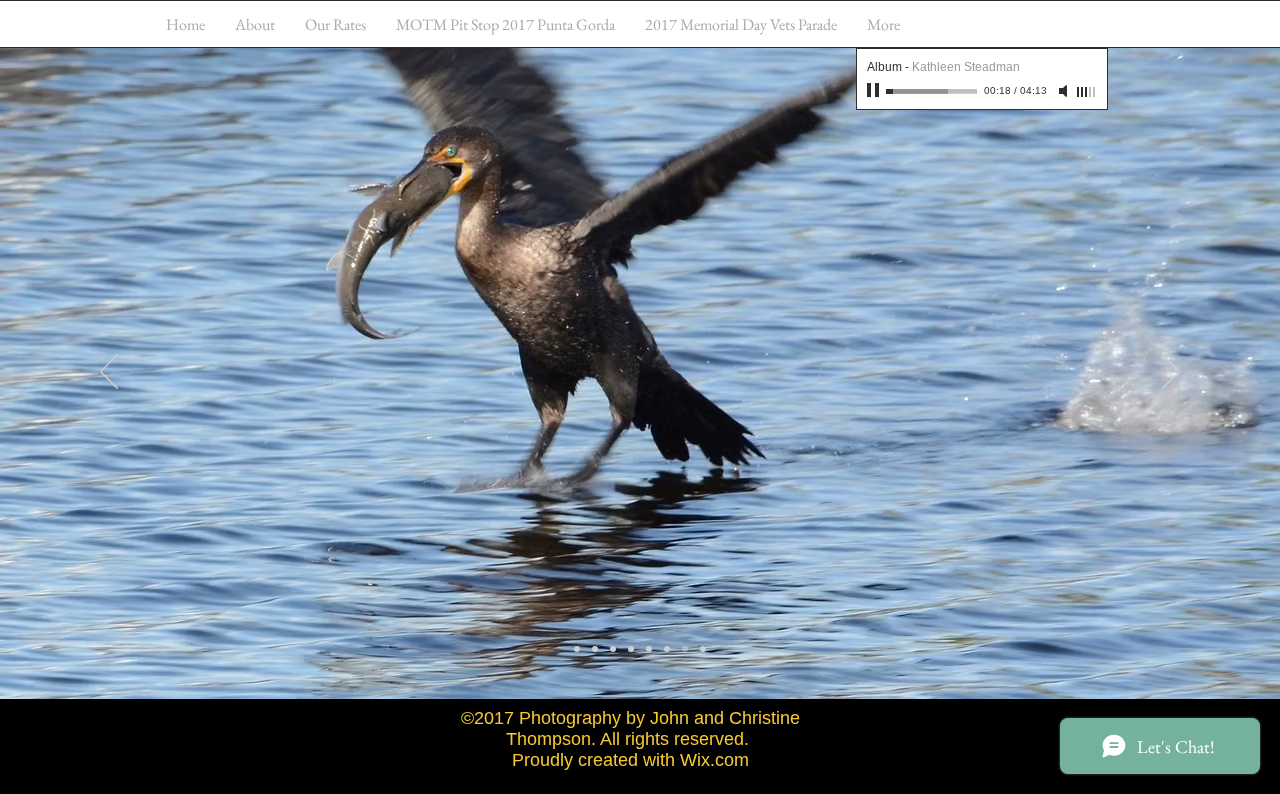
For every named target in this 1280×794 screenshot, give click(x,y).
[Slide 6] (667, 649)
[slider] (1087, 92)
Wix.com (714, 760)
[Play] (875, 91)
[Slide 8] (703, 649)
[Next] (1171, 373)
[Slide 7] (685, 649)
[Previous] (109, 373)
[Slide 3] (613, 649)
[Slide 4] (631, 649)
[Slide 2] (595, 649)
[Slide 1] (577, 649)
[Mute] (1065, 91)
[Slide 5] (649, 649)
